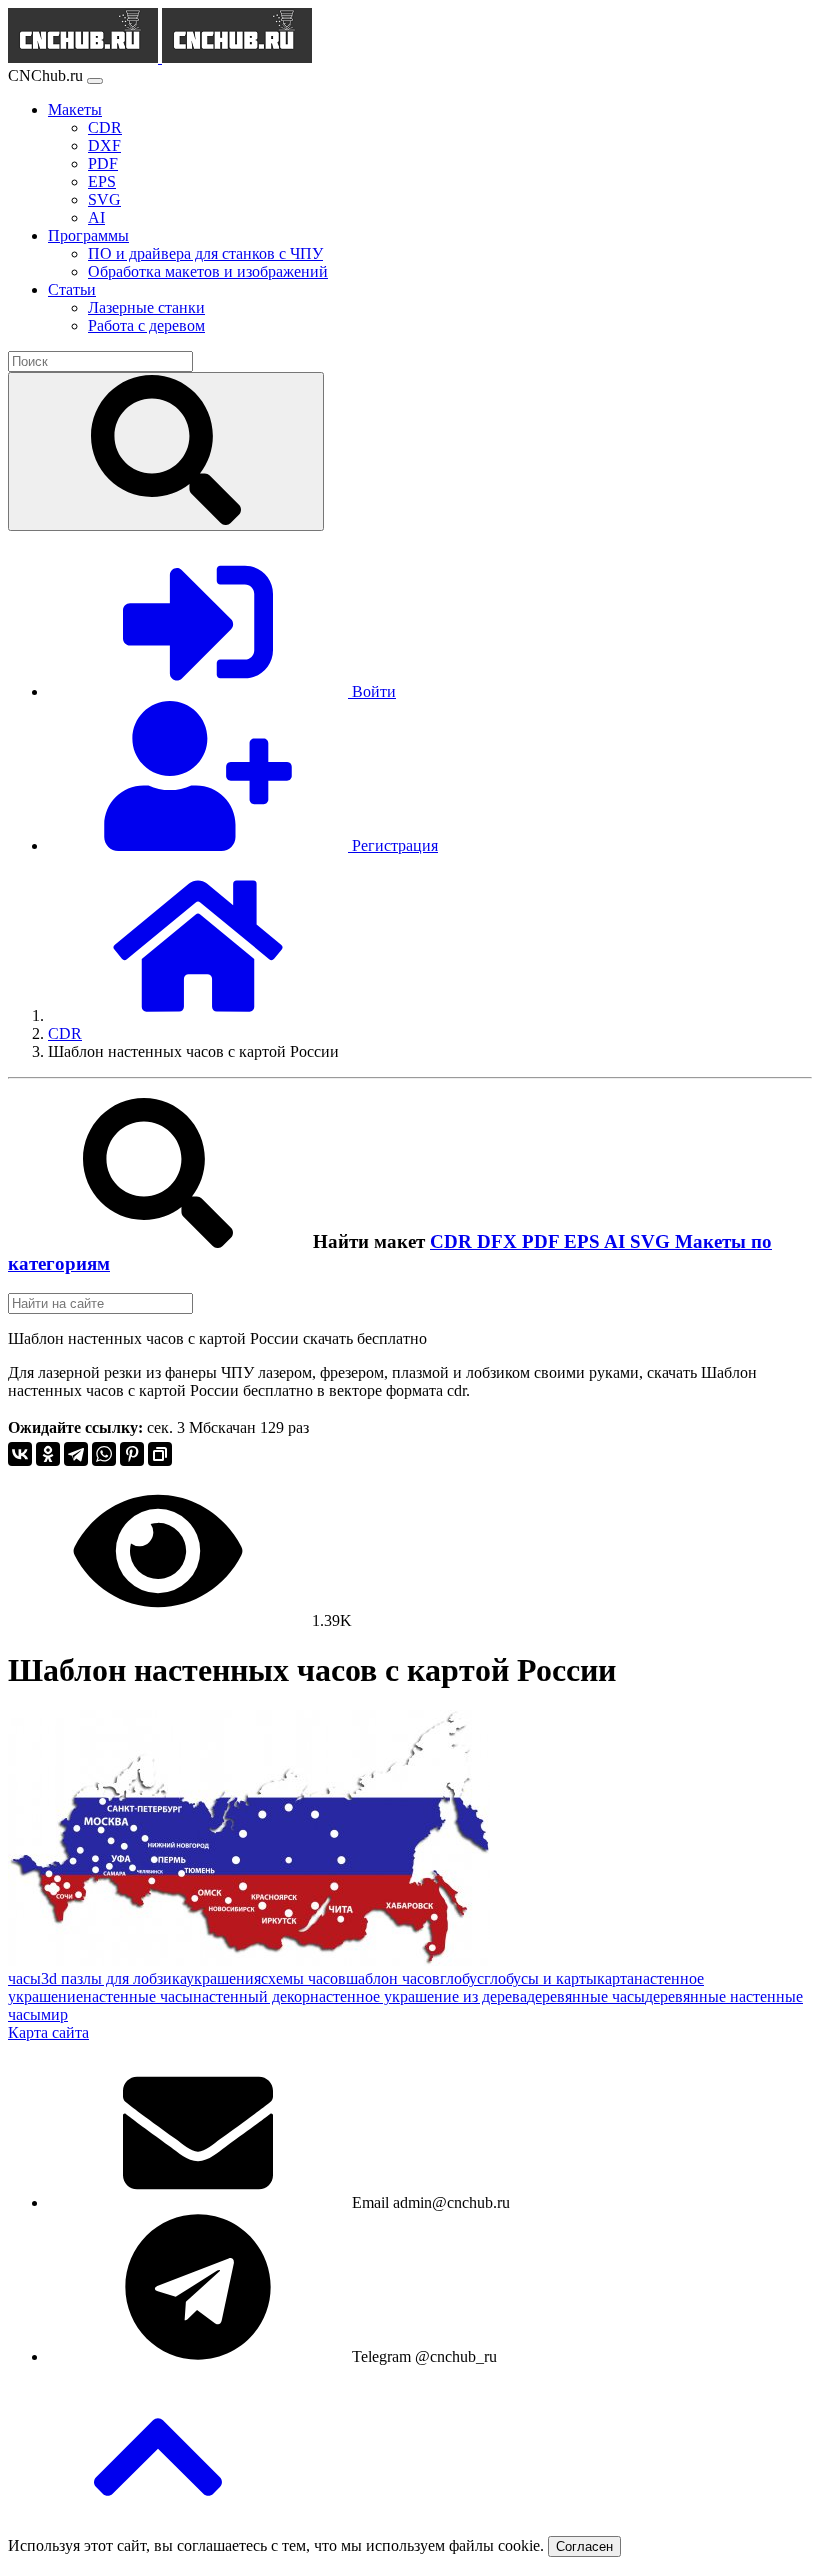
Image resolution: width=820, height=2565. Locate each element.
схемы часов (303, 1978)
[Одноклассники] (48, 1454)
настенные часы (138, 1996)
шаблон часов (393, 1978)
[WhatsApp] (104, 1454)
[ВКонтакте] (20, 1454)
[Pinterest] (132, 1454)
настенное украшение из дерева (418, 1996)
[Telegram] (76, 1454)
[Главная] (198, 1015)
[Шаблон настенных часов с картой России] (249, 1960)
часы (24, 1978)
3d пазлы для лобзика (113, 1978)
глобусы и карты (540, 1978)
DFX (499, 1241)
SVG (652, 1241)
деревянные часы (586, 1996)
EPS (584, 1241)
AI (617, 1241)
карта (615, 1978)
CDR (453, 1241)
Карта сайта (48, 2032)
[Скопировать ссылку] (160, 1454)
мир (54, 2014)
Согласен (584, 2546)
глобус (462, 1978)
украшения (223, 1978)
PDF (543, 1241)
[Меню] (95, 81)
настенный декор (251, 1996)
